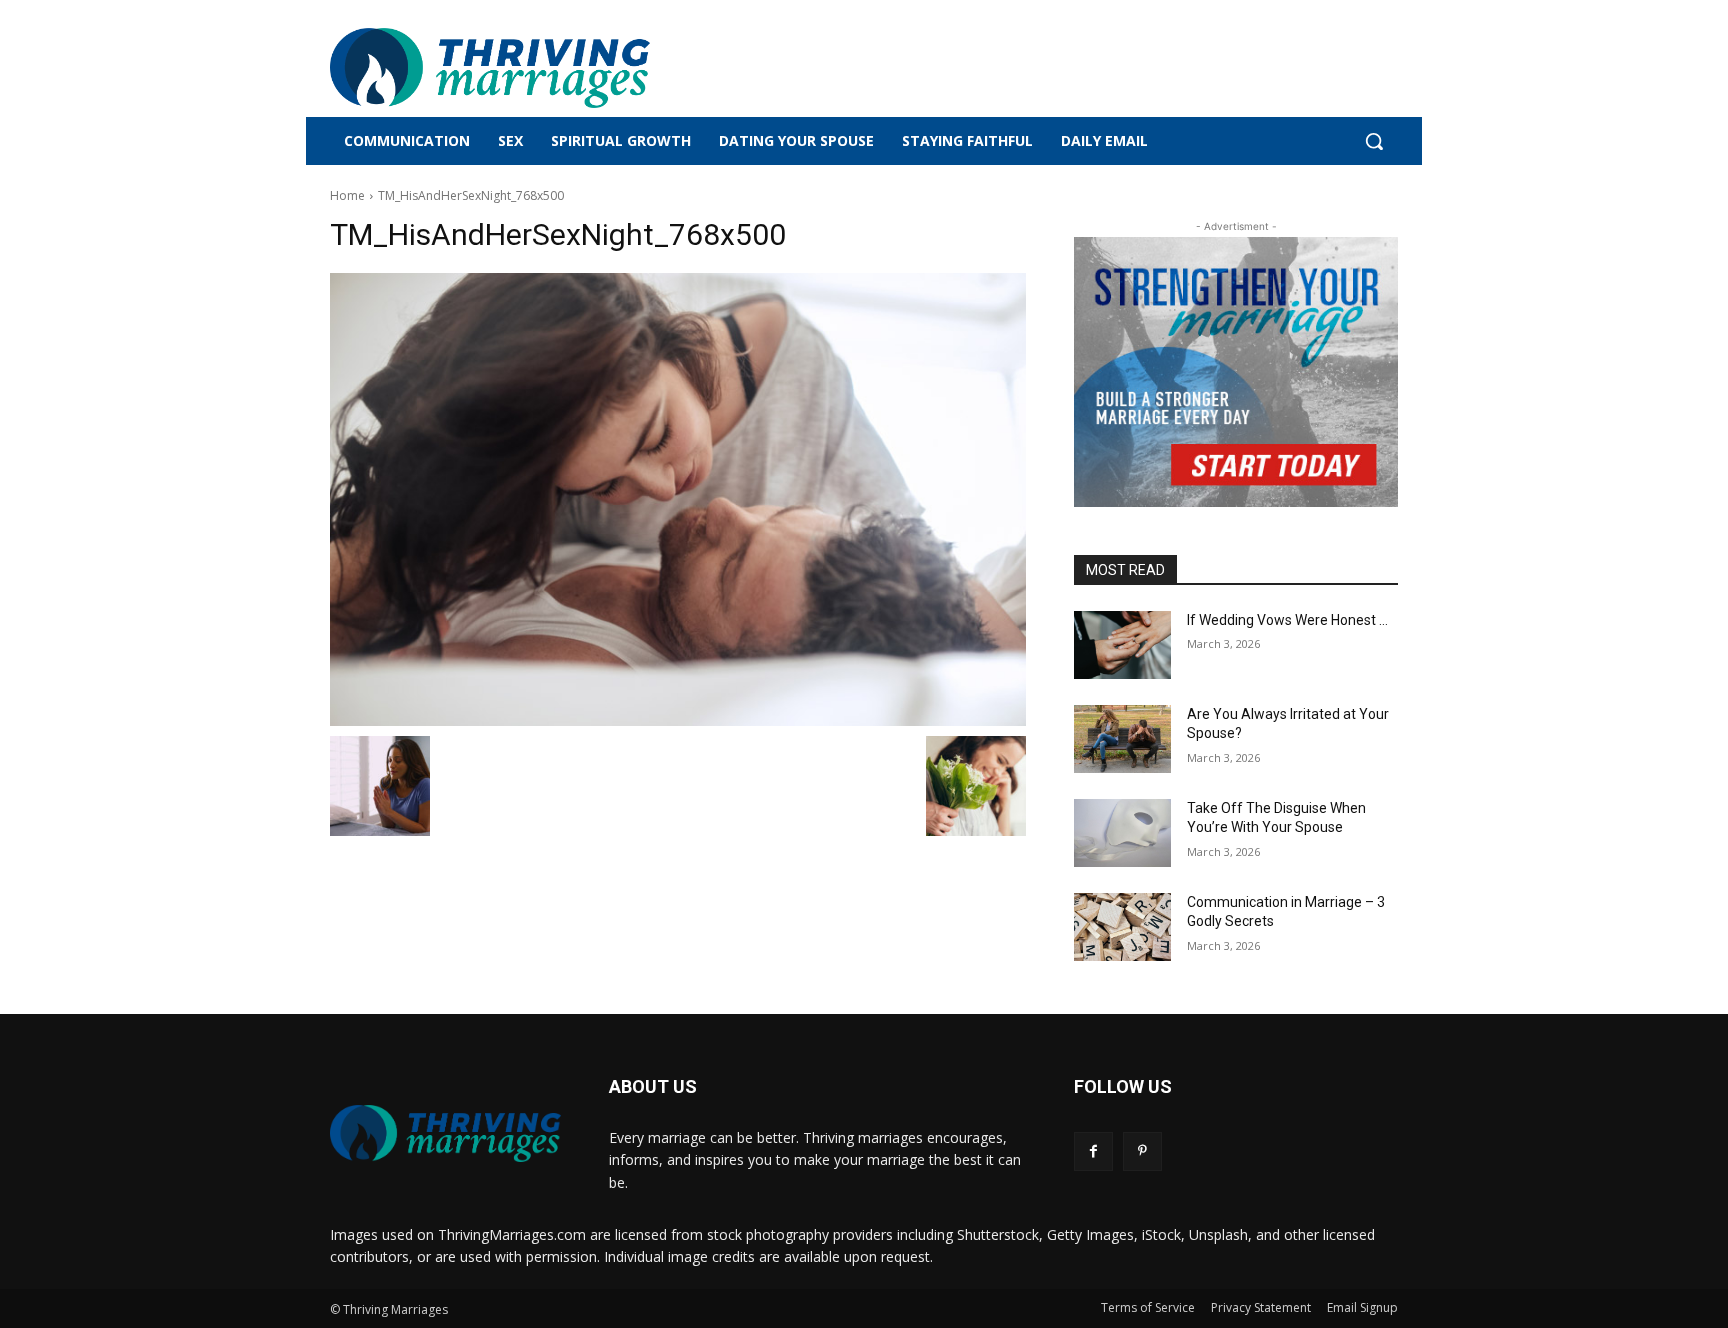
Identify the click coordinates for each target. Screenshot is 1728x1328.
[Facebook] (1093, 1151)
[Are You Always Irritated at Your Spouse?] (1122, 739)
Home (347, 195)
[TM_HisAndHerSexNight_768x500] (678, 499)
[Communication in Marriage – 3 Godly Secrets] (1122, 927)
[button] (1374, 141)
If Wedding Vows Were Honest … (1287, 620)
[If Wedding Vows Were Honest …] (1122, 645)
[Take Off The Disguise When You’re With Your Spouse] (1122, 833)
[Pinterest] (1142, 1151)
